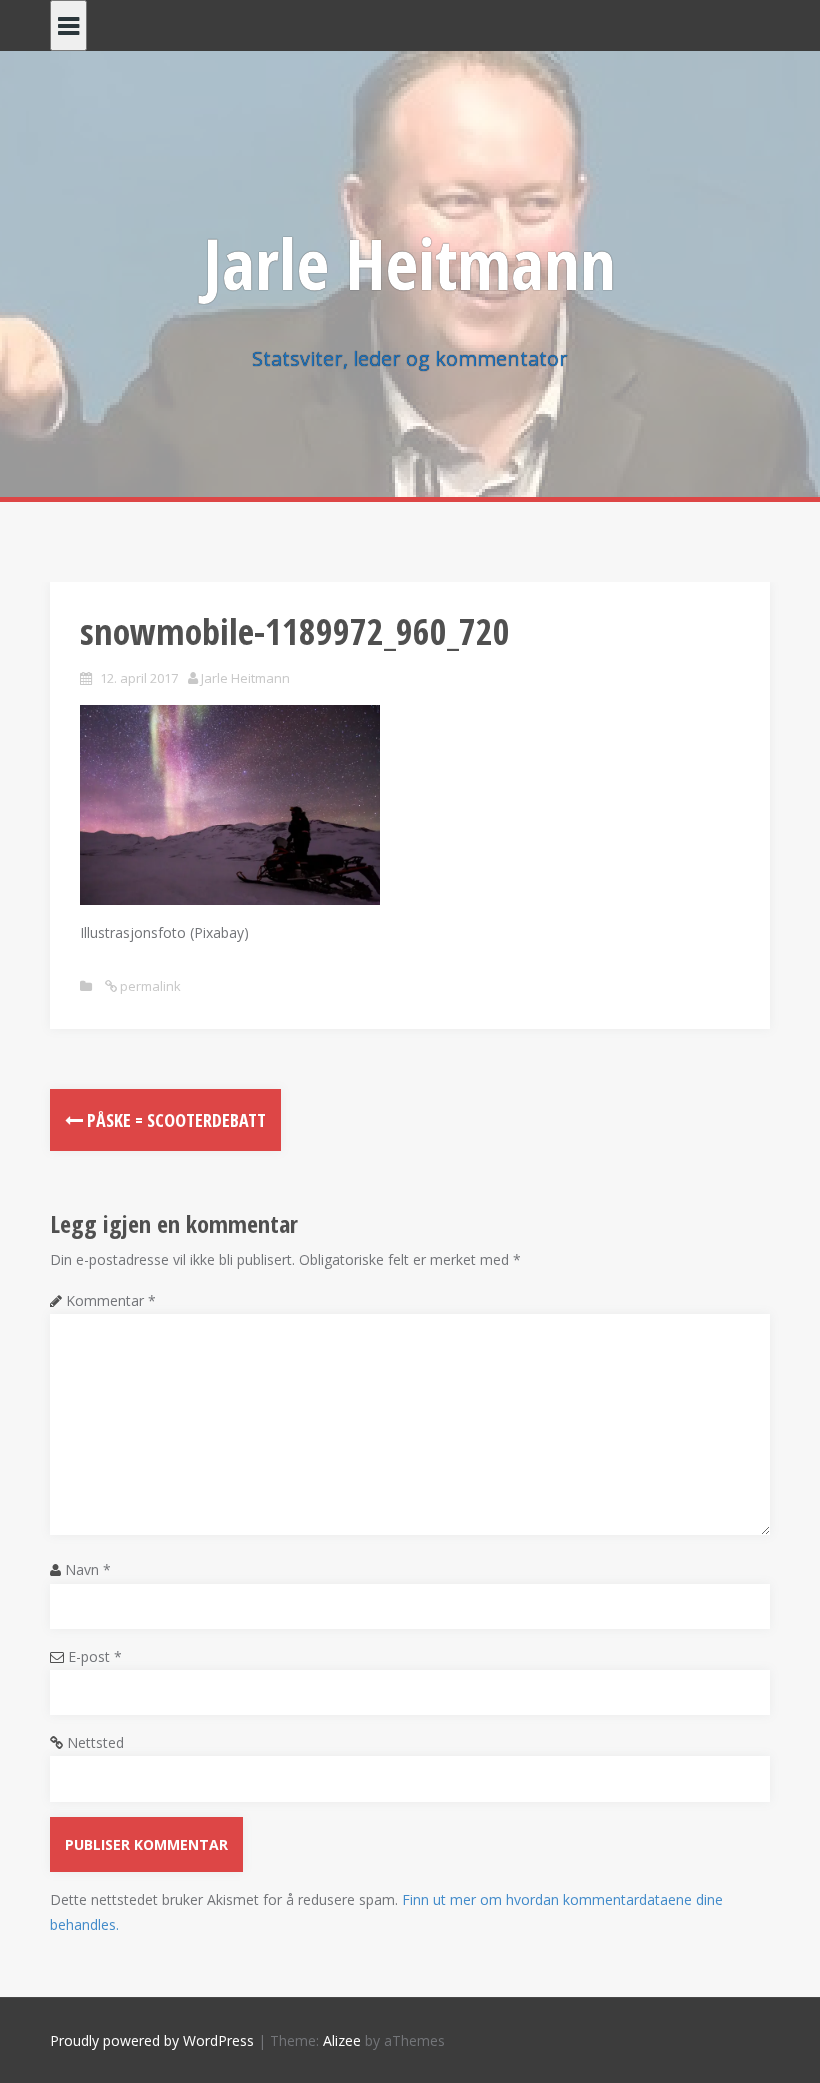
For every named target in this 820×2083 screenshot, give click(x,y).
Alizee (342, 2040)
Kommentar (111, 1300)
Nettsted (95, 1742)
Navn (88, 1569)
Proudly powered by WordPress (152, 2040)
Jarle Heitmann (410, 263)
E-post (95, 1656)
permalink (149, 986)
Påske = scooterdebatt (174, 1120)
